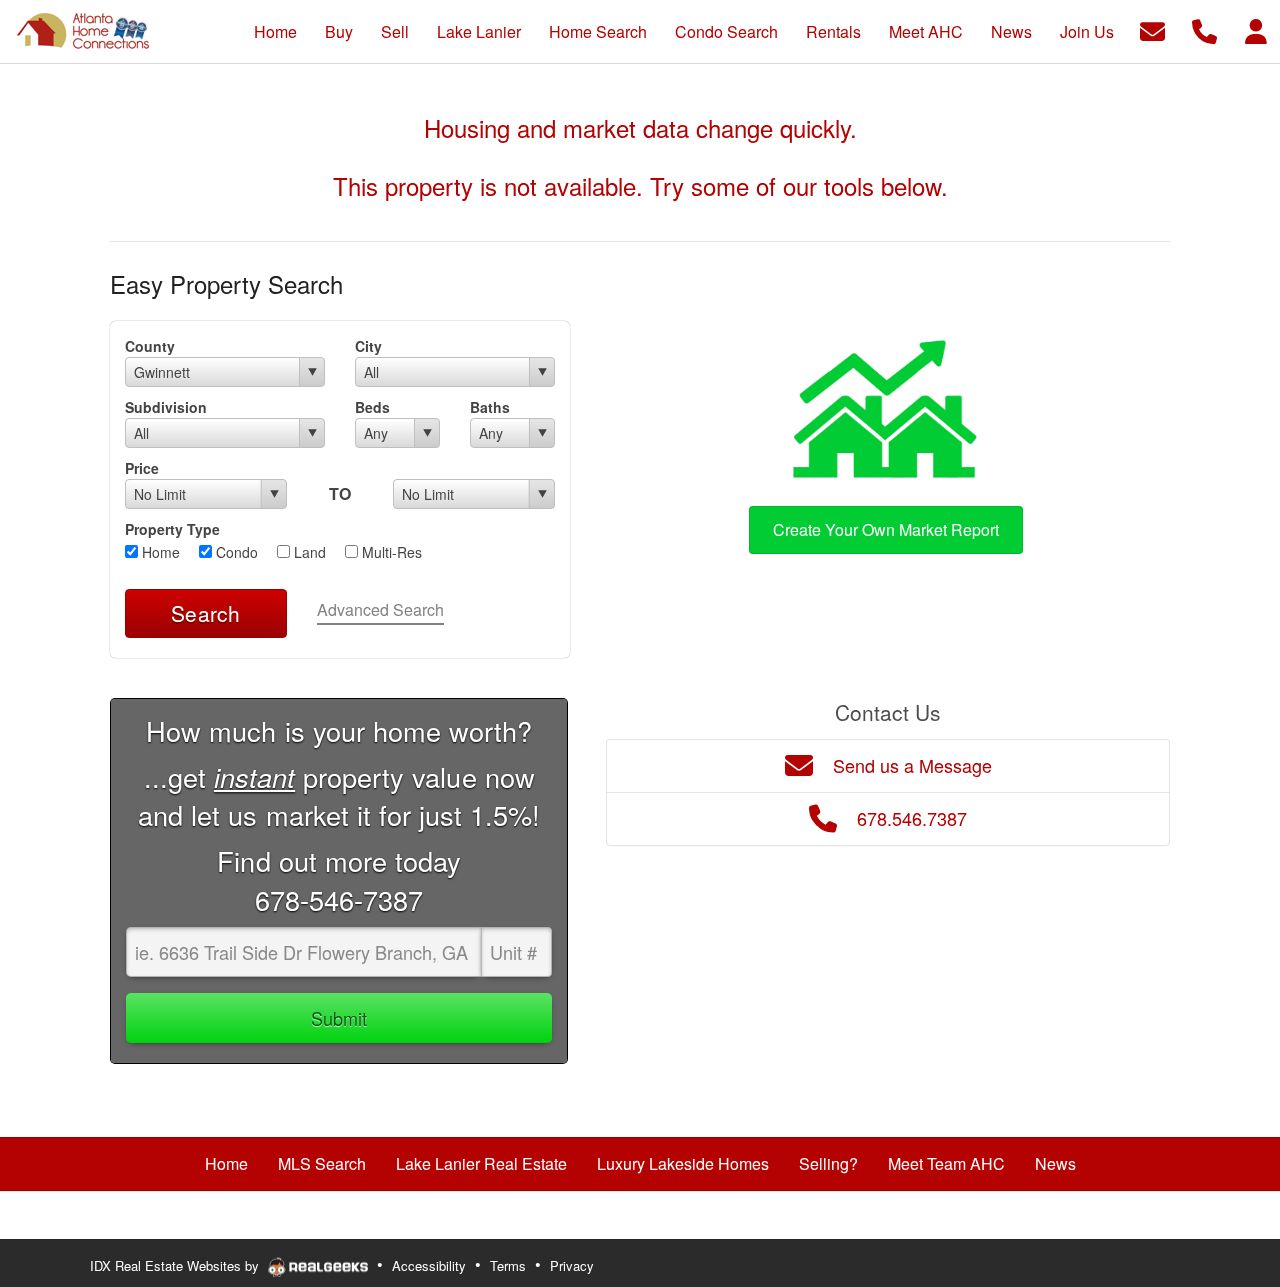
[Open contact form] (1152, 29)
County (150, 346)
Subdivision (166, 407)
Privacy (572, 1265)
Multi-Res (390, 552)
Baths (490, 407)
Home (159, 552)
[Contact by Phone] (1204, 29)
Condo (235, 552)
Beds (372, 407)
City (368, 346)
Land (308, 552)
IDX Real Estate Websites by (176, 1265)
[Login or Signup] (1256, 29)
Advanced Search (380, 609)
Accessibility (429, 1265)
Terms (508, 1265)
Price (142, 468)
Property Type (172, 529)
